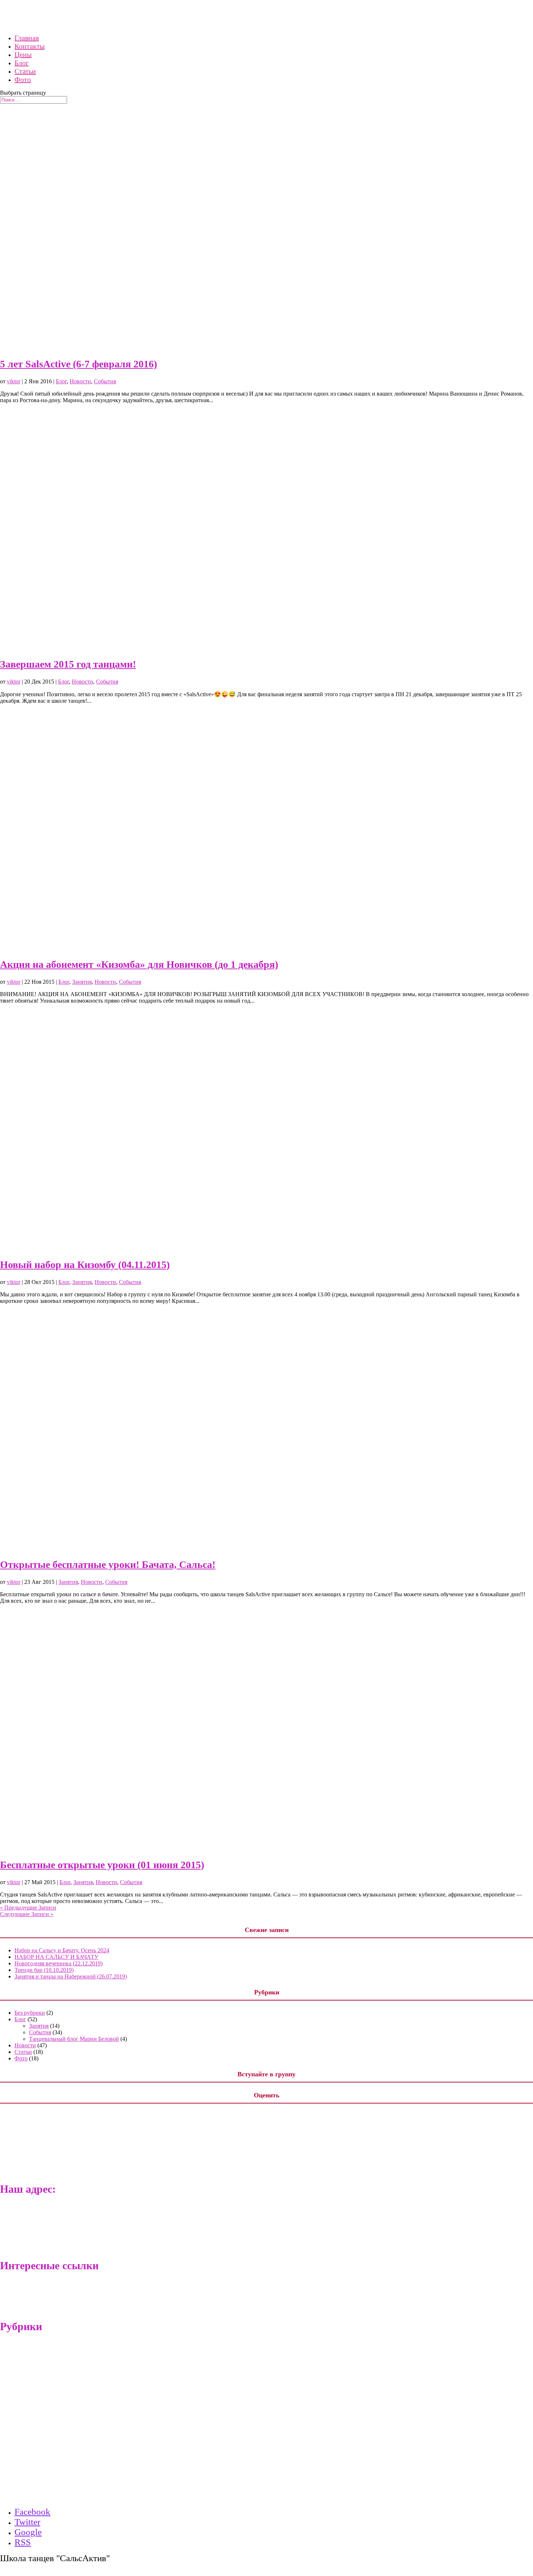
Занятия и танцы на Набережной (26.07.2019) (71, 1976)
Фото (23, 79)
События (105, 381)
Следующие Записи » (27, 1914)
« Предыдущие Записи (28, 1908)
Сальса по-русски (36, 2301)
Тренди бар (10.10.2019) (44, 1970)
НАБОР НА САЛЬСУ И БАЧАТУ (56, 1957)
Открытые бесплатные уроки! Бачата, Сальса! (108, 1564)
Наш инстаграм (34, 2496)
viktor (14, 381)
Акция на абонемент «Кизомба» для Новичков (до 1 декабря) (139, 964)
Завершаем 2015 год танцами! (68, 664)
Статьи (23, 2052)
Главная (24, 2437)
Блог (61, 381)
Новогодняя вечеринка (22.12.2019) (59, 1963)
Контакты (41, 2447)
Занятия (82, 982)
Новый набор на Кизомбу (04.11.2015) (85, 1265)
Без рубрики (30, 2013)
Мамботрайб (30, 2291)
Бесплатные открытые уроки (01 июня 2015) (102, 1865)
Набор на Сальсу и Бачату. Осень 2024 (62, 1950)
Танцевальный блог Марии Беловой (74, 2039)
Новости (80, 381)
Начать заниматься (52, 2457)
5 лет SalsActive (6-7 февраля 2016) (78, 364)
